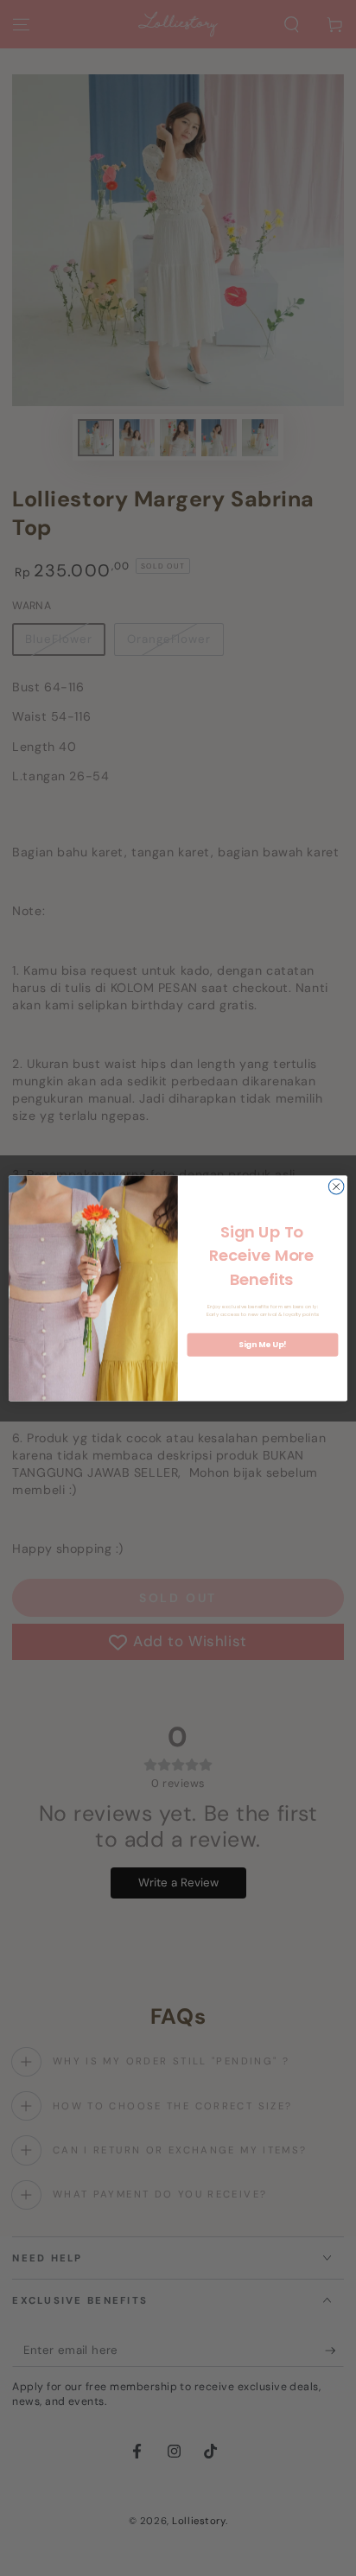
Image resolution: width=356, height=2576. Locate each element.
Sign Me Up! (262, 1345)
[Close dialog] (336, 1186)
